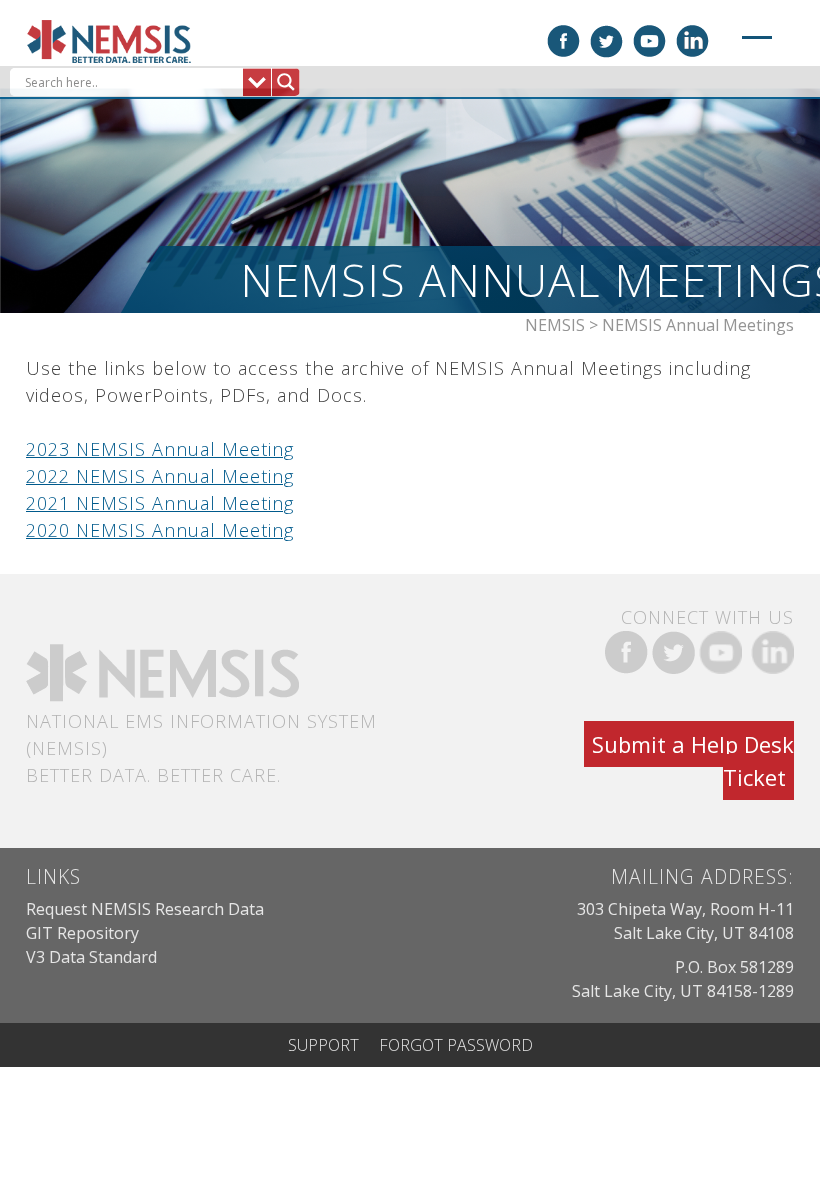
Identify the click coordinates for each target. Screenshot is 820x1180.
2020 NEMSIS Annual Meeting (160, 530)
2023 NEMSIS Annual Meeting (160, 449)
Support (323, 1045)
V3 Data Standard (91, 957)
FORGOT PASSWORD (456, 1045)
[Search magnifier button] (285, 82)
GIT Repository (82, 933)
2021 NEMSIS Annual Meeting (160, 503)
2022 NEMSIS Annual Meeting (160, 476)
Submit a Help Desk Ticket (693, 760)
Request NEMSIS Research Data (145, 909)
